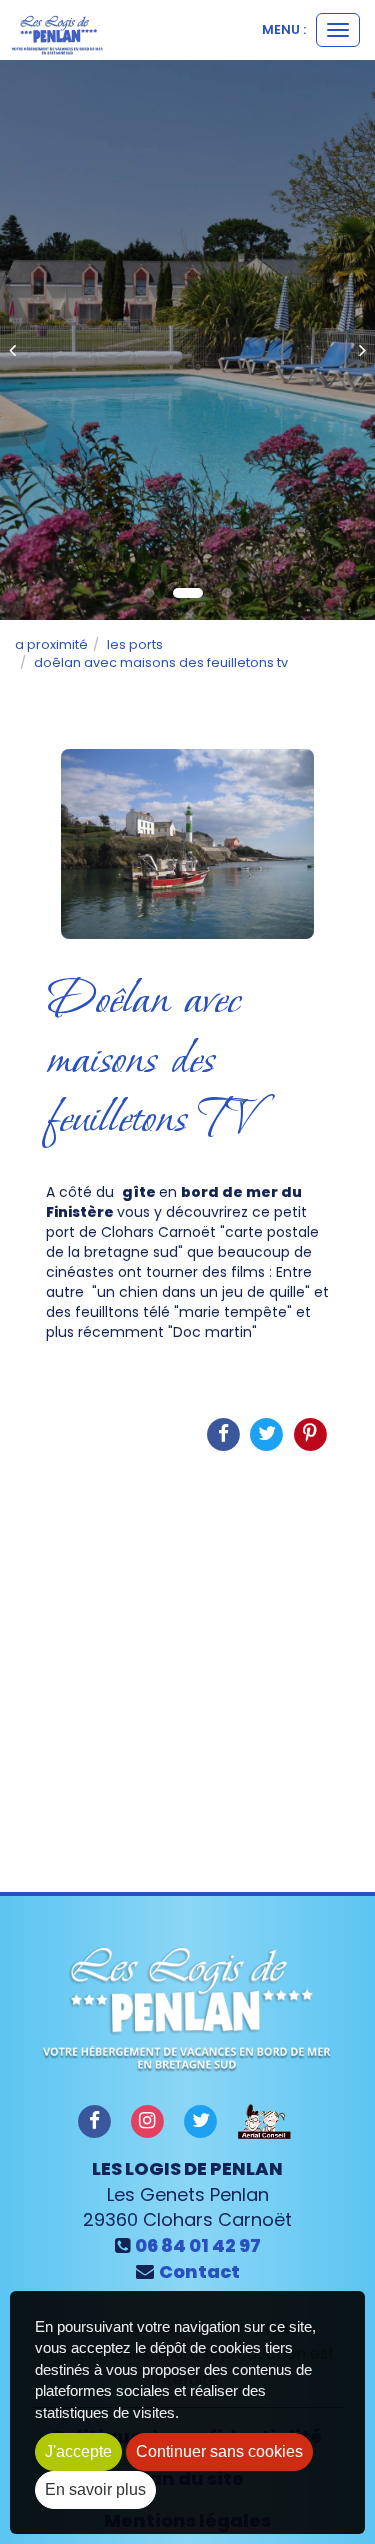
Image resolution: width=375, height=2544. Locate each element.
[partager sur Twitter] (201, 2120)
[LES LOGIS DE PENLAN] (57, 35)
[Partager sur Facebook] (94, 2120)
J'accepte (78, 2451)
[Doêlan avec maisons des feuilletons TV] (188, 844)
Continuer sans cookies (219, 2451)
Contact (199, 2271)
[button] (19, 340)
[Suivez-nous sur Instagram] (147, 2120)
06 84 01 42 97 (198, 2245)
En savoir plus (95, 2489)
